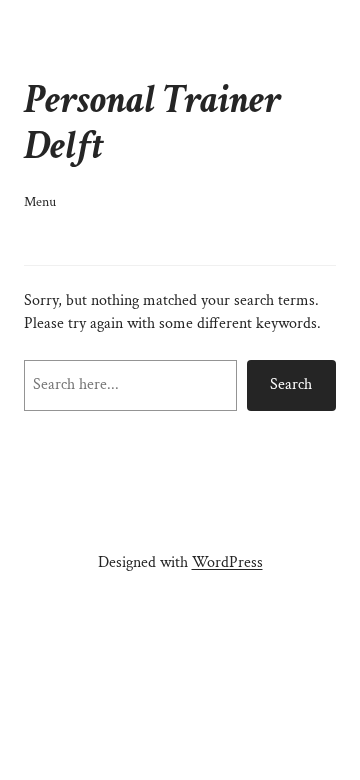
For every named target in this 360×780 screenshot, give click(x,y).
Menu (40, 202)
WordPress (227, 562)
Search (291, 384)
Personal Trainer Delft (152, 123)
